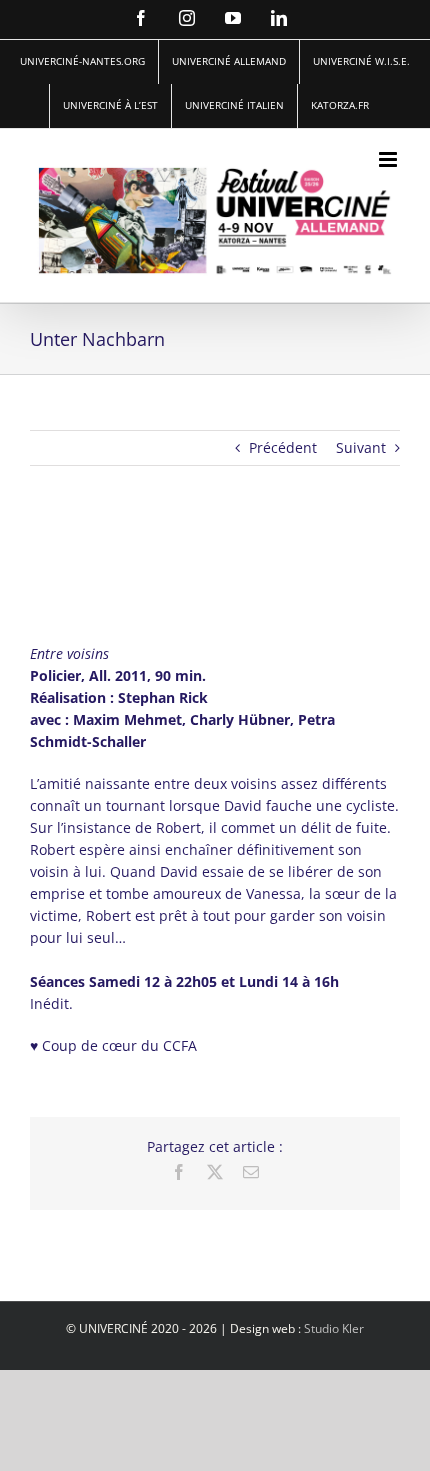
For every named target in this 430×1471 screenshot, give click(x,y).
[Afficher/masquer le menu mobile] (389, 159)
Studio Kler (334, 1328)
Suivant (361, 447)
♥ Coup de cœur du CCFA (113, 1045)
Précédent (283, 447)
